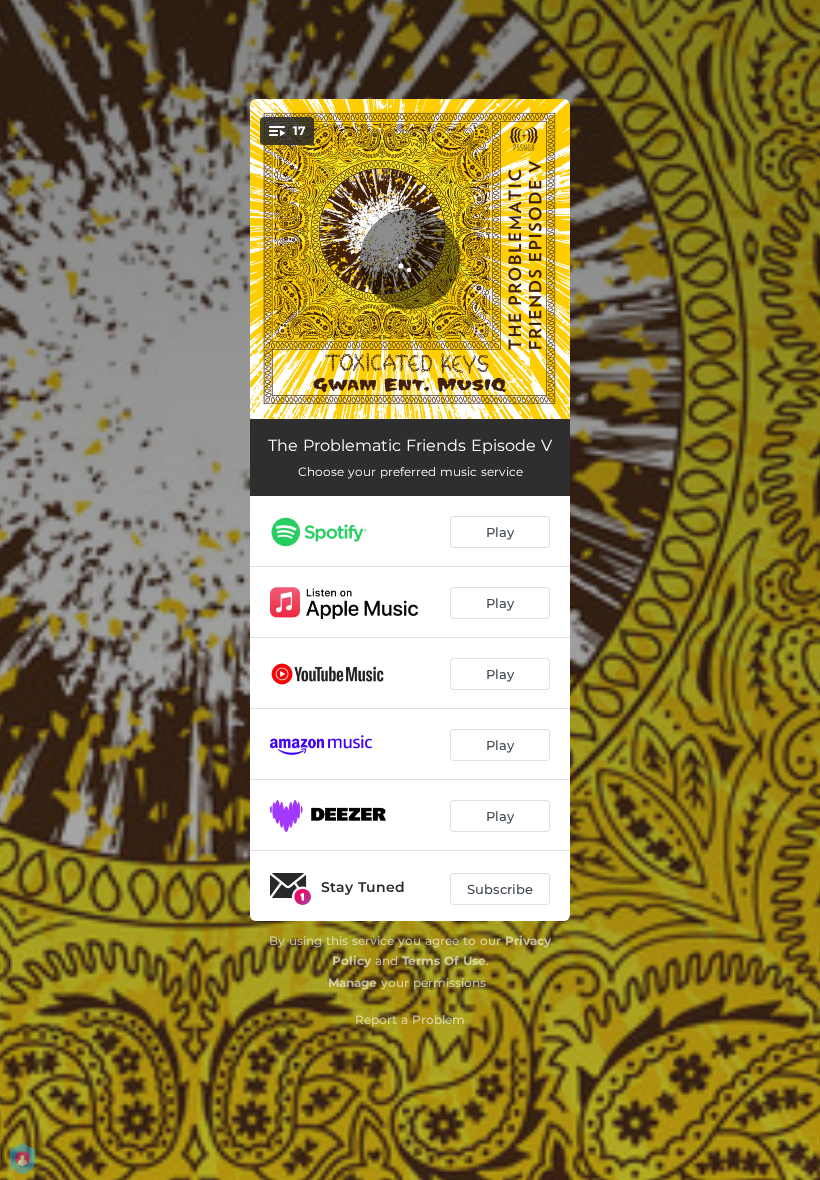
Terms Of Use (444, 960)
